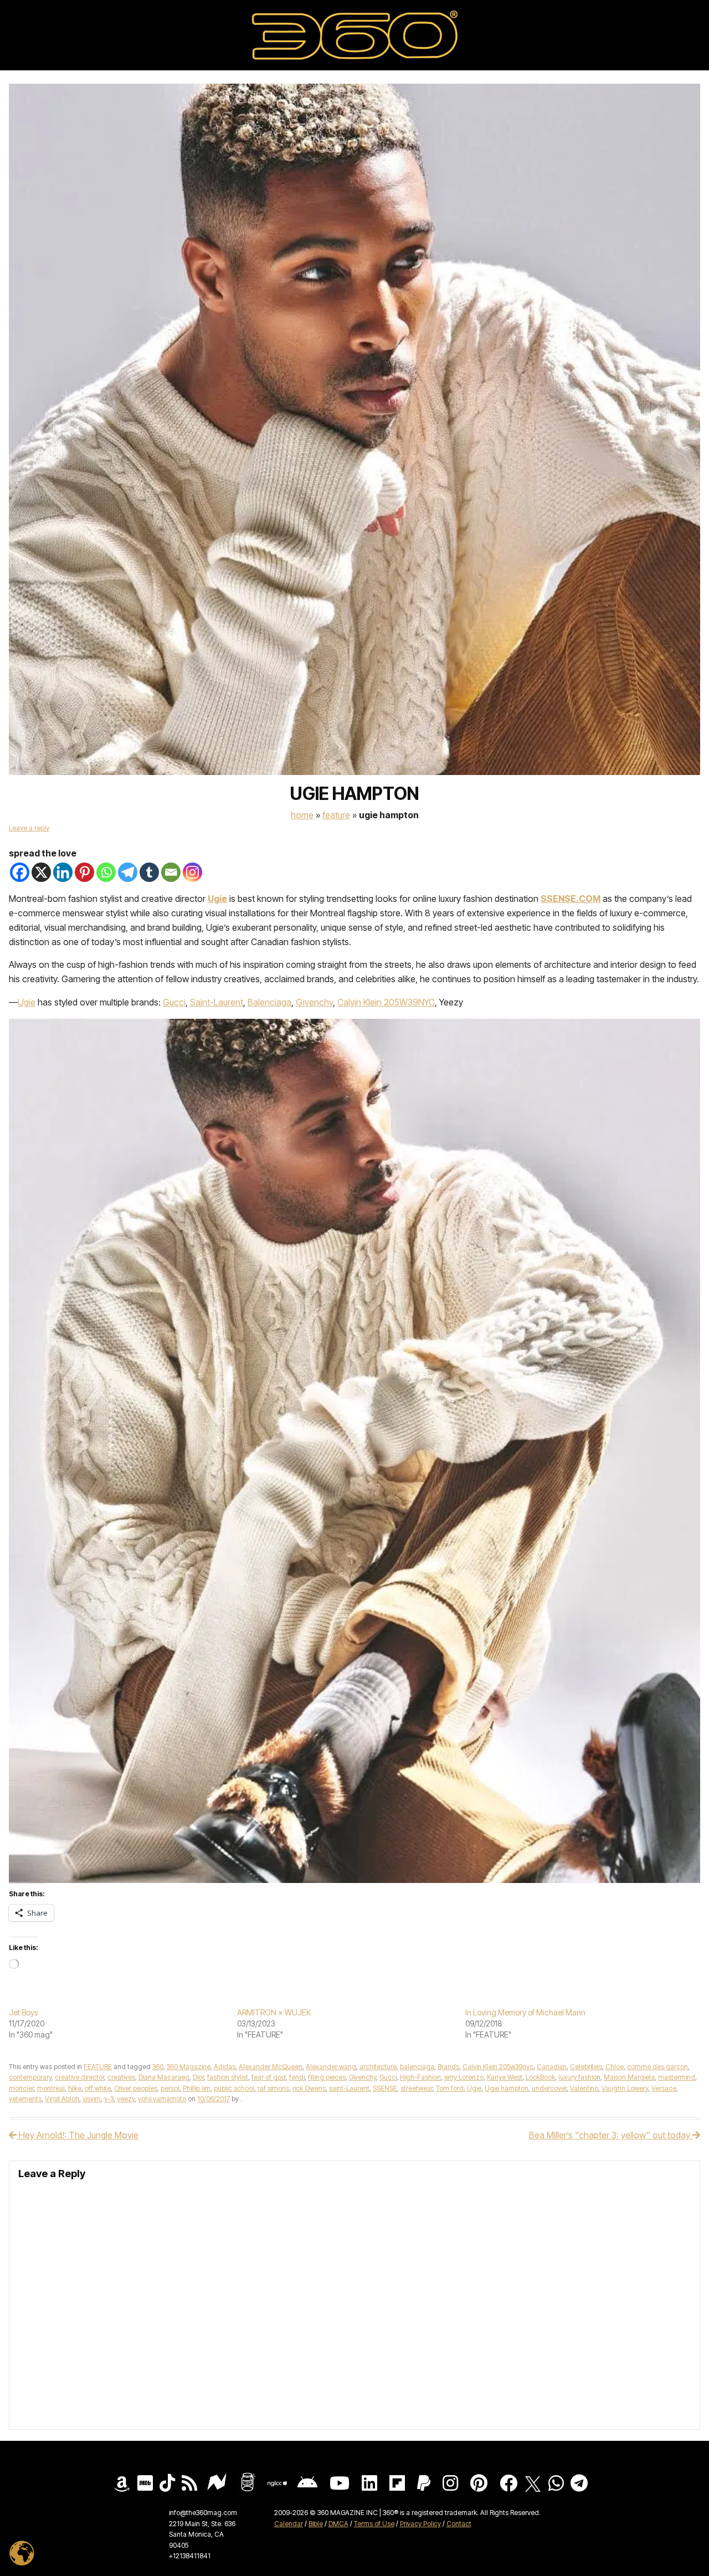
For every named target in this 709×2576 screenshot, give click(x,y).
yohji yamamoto (162, 2099)
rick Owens (309, 2088)
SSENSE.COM (571, 899)
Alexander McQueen (271, 2067)
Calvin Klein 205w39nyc (498, 2067)
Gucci (174, 1002)
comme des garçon (657, 2067)
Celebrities (586, 2067)
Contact (459, 2524)
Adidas (225, 2067)
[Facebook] (20, 872)
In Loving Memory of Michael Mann (525, 2012)
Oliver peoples (136, 2088)
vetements (25, 2099)
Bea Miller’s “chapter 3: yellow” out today (611, 2135)
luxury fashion (579, 2077)
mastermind (677, 2077)
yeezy (126, 2099)
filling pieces (327, 2077)
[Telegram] (128, 872)
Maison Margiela (629, 2077)
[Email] (171, 872)
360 (158, 2067)
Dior (198, 2077)
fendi (297, 2077)
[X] (41, 872)
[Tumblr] (149, 872)
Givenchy (314, 1002)
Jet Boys (23, 2012)
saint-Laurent (349, 2088)
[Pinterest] (84, 872)
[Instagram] (192, 872)
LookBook (540, 2077)
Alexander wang (331, 2067)
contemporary (30, 2077)
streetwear (417, 2088)
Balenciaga (269, 1002)
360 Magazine (189, 2067)
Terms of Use (374, 2524)
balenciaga (417, 2067)
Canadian (552, 2067)
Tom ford (450, 2088)
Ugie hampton (507, 2088)
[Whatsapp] (106, 872)
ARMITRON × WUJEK (274, 2012)
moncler (21, 2088)
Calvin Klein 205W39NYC (386, 1002)
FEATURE (336, 815)
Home (302, 815)
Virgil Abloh (62, 2099)
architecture (378, 2067)
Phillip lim (197, 2088)
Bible (316, 2524)
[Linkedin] (63, 872)
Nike (75, 2088)
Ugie (217, 899)
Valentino (584, 2088)
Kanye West (505, 2077)
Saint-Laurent (217, 1002)
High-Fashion (420, 2077)
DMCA (338, 2524)
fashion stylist (228, 2077)
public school (234, 2088)
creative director (79, 2077)
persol (170, 2088)
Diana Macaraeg (164, 2077)
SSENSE (385, 2088)
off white (98, 2088)
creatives (121, 2077)
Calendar (289, 2524)
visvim (92, 2099)
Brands (448, 2067)
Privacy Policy (420, 2524)
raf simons (273, 2088)
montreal (51, 2088)
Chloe (615, 2067)
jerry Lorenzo (464, 2077)
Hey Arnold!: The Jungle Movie (78, 2135)
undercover (549, 2088)
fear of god (269, 2077)
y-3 (109, 2099)
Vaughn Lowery (625, 2088)
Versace (664, 2088)
